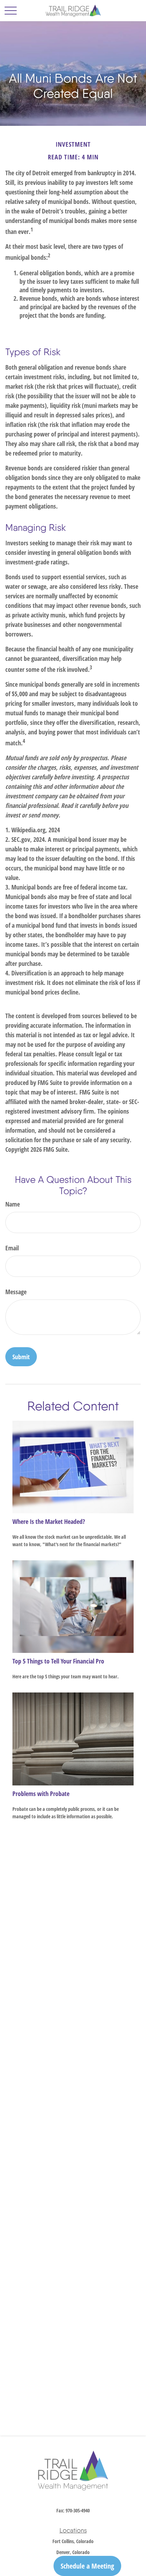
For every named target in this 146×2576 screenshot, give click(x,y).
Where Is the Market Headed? (49, 1521)
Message (16, 1292)
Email (12, 1248)
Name (13, 1204)
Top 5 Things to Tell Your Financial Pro (58, 1661)
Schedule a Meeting (87, 2566)
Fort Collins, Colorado (73, 2541)
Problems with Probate (41, 1794)
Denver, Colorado (73, 2552)
